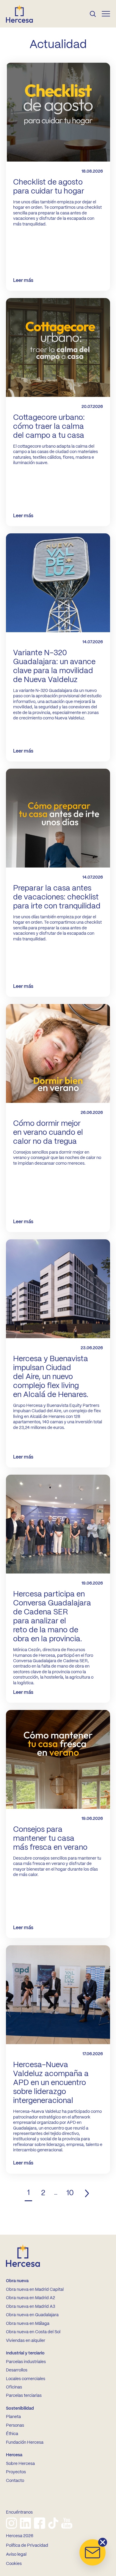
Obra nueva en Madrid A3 (30, 2307)
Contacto (15, 2481)
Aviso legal (16, 2554)
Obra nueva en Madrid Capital (35, 2290)
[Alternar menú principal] (106, 14)
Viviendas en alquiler (26, 2341)
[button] (93, 2552)
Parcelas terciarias (24, 2396)
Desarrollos (17, 2370)
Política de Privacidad (27, 2546)
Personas (15, 2425)
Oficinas (14, 2387)
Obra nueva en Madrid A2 (30, 2298)
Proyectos (16, 2472)
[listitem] (11, 2523)
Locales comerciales (26, 2379)
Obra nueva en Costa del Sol (33, 2332)
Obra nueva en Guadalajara (32, 2315)
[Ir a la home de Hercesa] (24, 14)
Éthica (12, 2434)
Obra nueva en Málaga (28, 2324)
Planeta (13, 2417)
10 (70, 2193)
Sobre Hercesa (20, 2464)
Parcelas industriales (26, 2362)
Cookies (14, 2564)
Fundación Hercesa (25, 2443)
